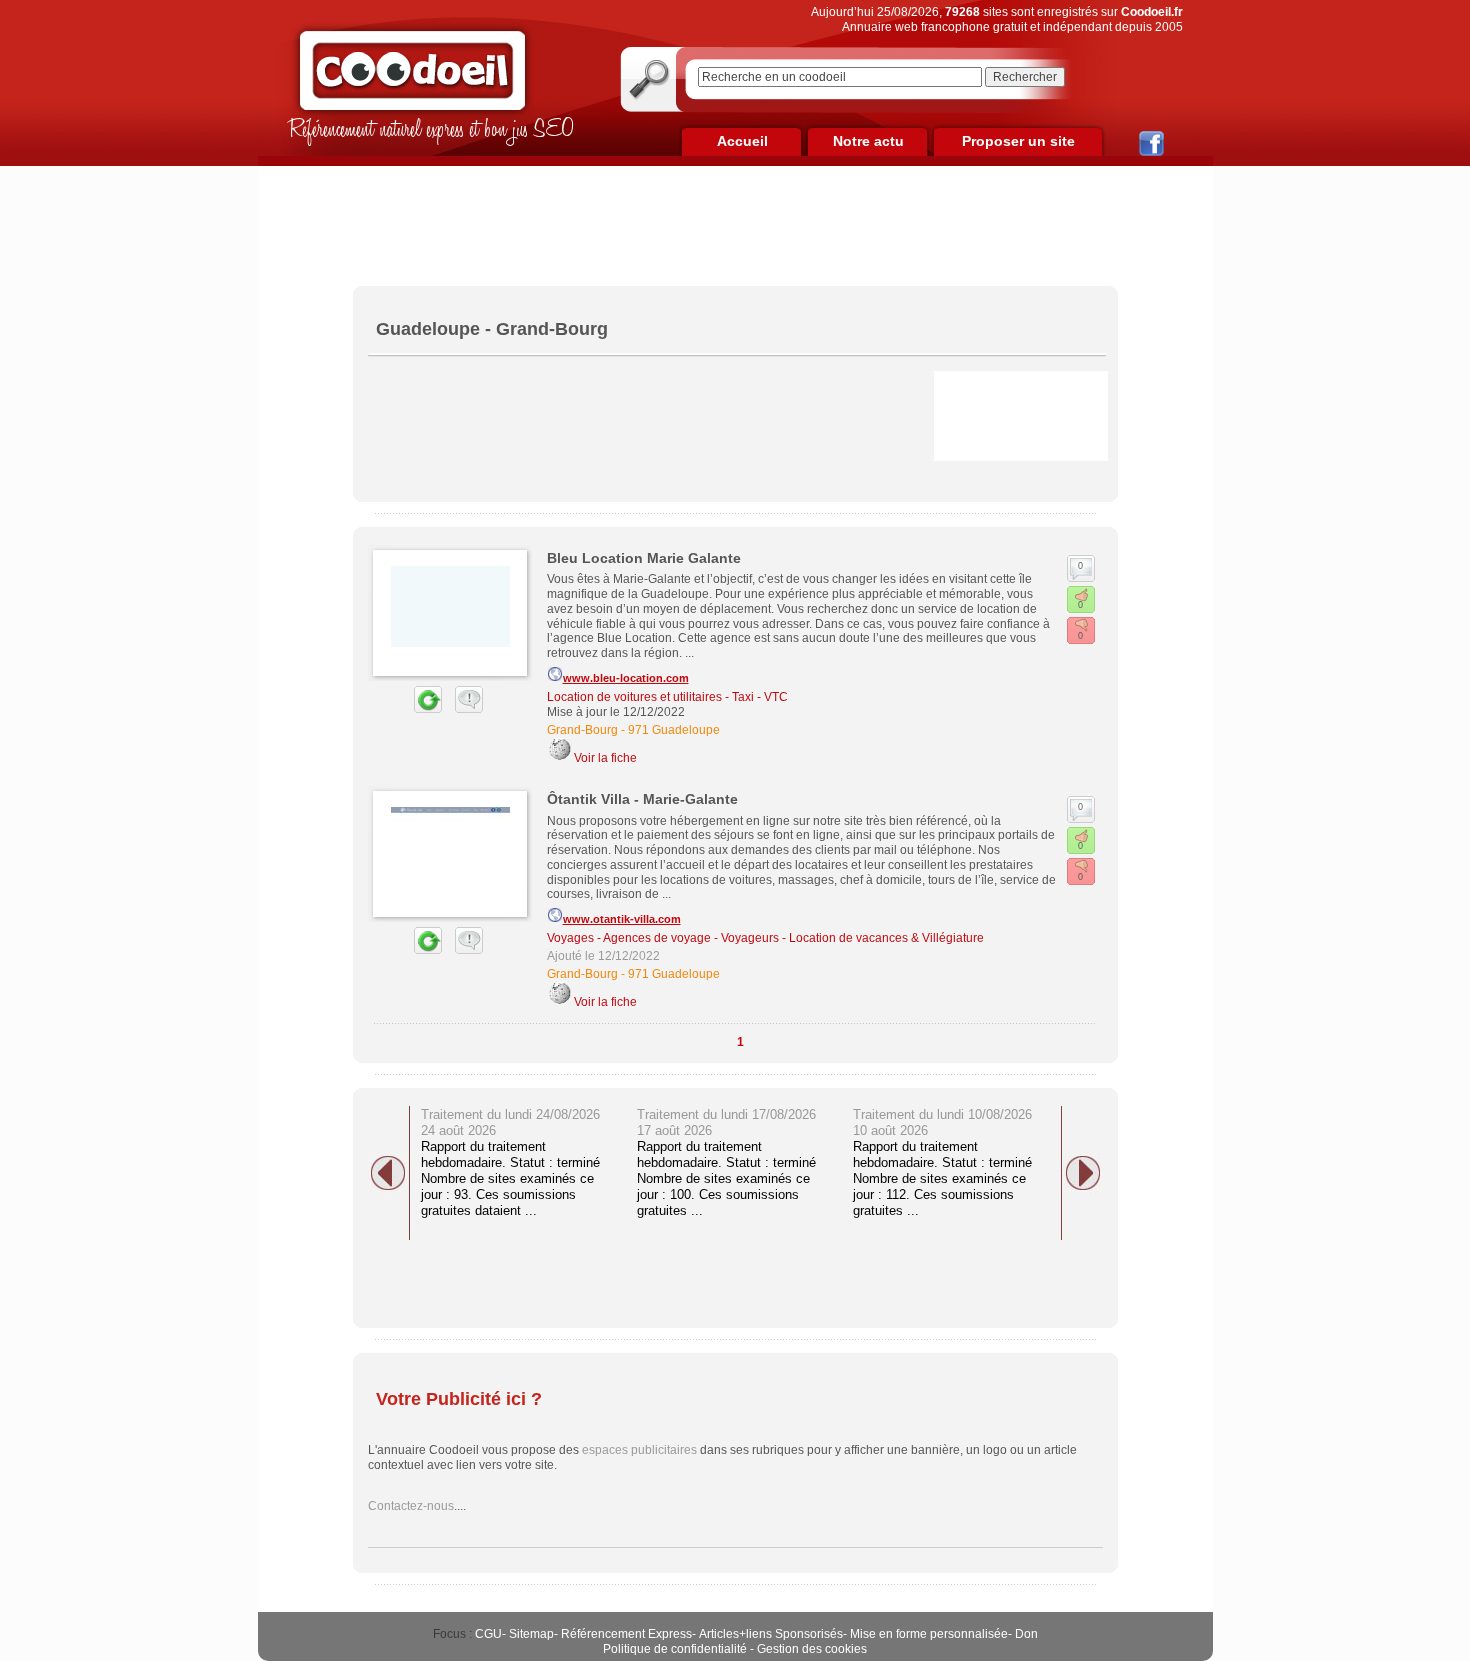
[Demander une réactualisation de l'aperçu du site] (405, 709)
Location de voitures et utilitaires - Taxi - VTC (667, 697)
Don (1026, 1634)
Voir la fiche (605, 758)
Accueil (742, 141)
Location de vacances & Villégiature (886, 938)
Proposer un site (1018, 141)
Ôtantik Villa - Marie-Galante (642, 799)
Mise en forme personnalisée (929, 1634)
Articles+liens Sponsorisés (771, 1634)
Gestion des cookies (812, 1649)
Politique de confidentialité (675, 1649)
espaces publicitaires (639, 1450)
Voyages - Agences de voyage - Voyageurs (663, 938)
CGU (488, 1634)
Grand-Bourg (582, 730)
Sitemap (531, 1634)
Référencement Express (626, 1634)
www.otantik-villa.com (622, 919)
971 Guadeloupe (674, 730)
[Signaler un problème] (464, 709)
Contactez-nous (411, 1506)
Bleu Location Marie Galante (644, 558)
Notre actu (868, 141)
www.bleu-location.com (626, 678)
